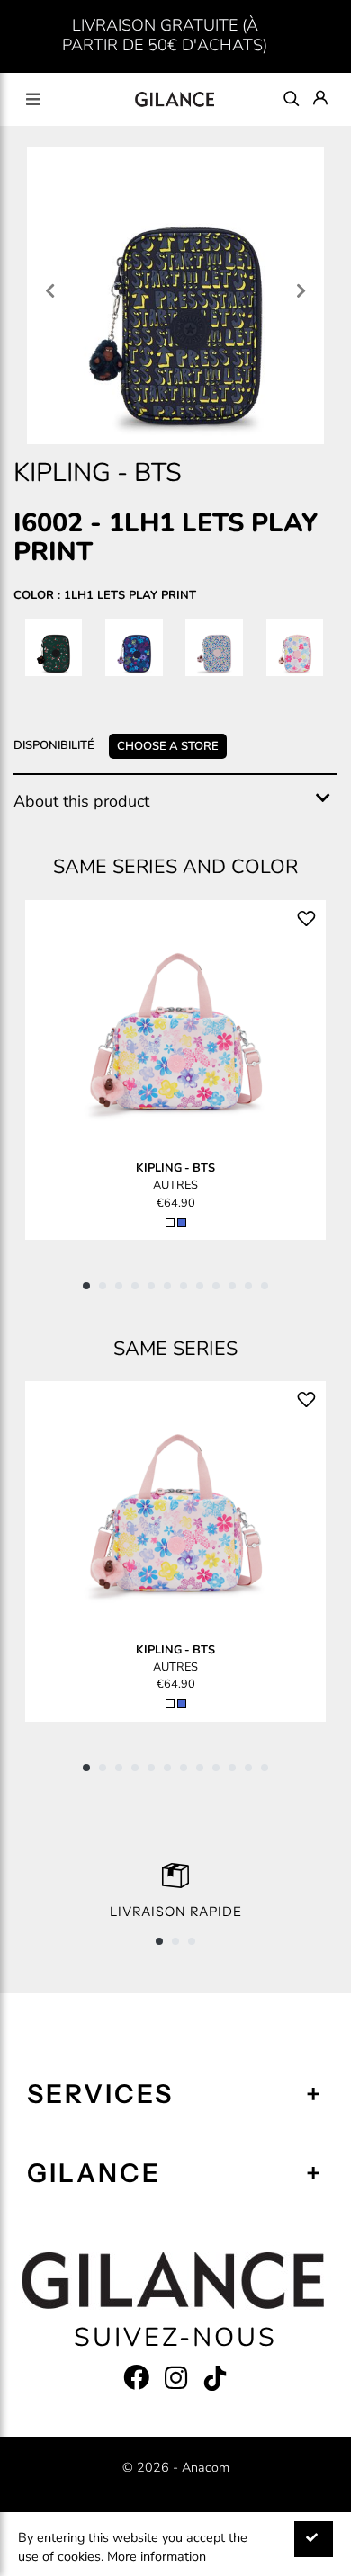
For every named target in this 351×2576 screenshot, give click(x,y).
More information (157, 2556)
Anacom (206, 2467)
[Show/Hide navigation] (33, 99)
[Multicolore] (170, 1223)
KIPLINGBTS (175, 1168)
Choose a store (168, 746)
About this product (81, 801)
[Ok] (314, 2540)
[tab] (175, 802)
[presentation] (50, 293)
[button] (86, 1286)
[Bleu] (182, 1223)
